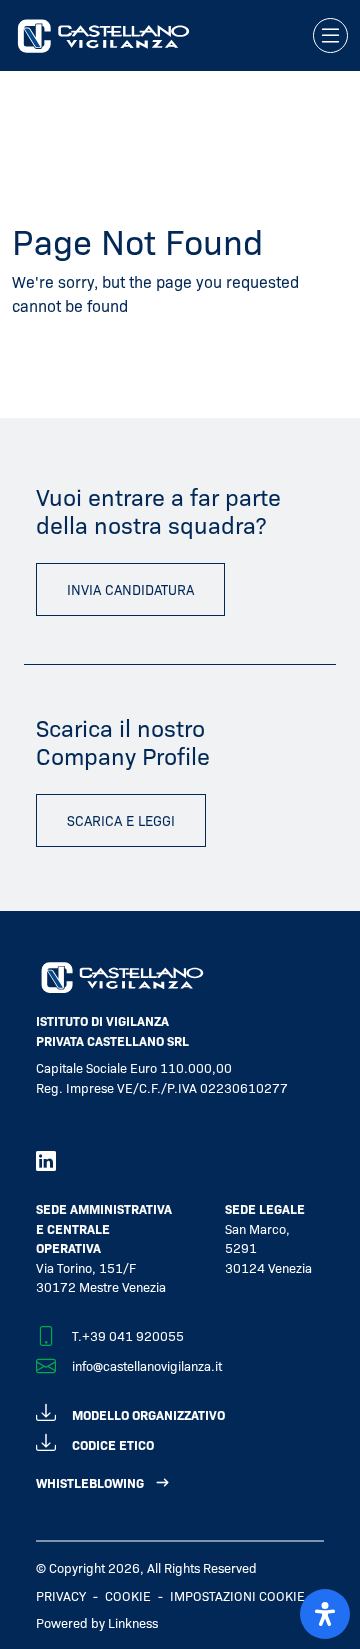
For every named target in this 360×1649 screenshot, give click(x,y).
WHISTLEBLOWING (90, 1482)
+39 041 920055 (133, 1335)
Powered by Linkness (97, 1622)
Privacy (61, 1595)
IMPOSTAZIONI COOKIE (237, 1595)
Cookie (128, 1595)
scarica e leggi (121, 820)
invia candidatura (130, 589)
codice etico (113, 1444)
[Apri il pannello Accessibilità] (325, 1614)
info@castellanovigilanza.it (147, 1365)
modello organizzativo (148, 1414)
